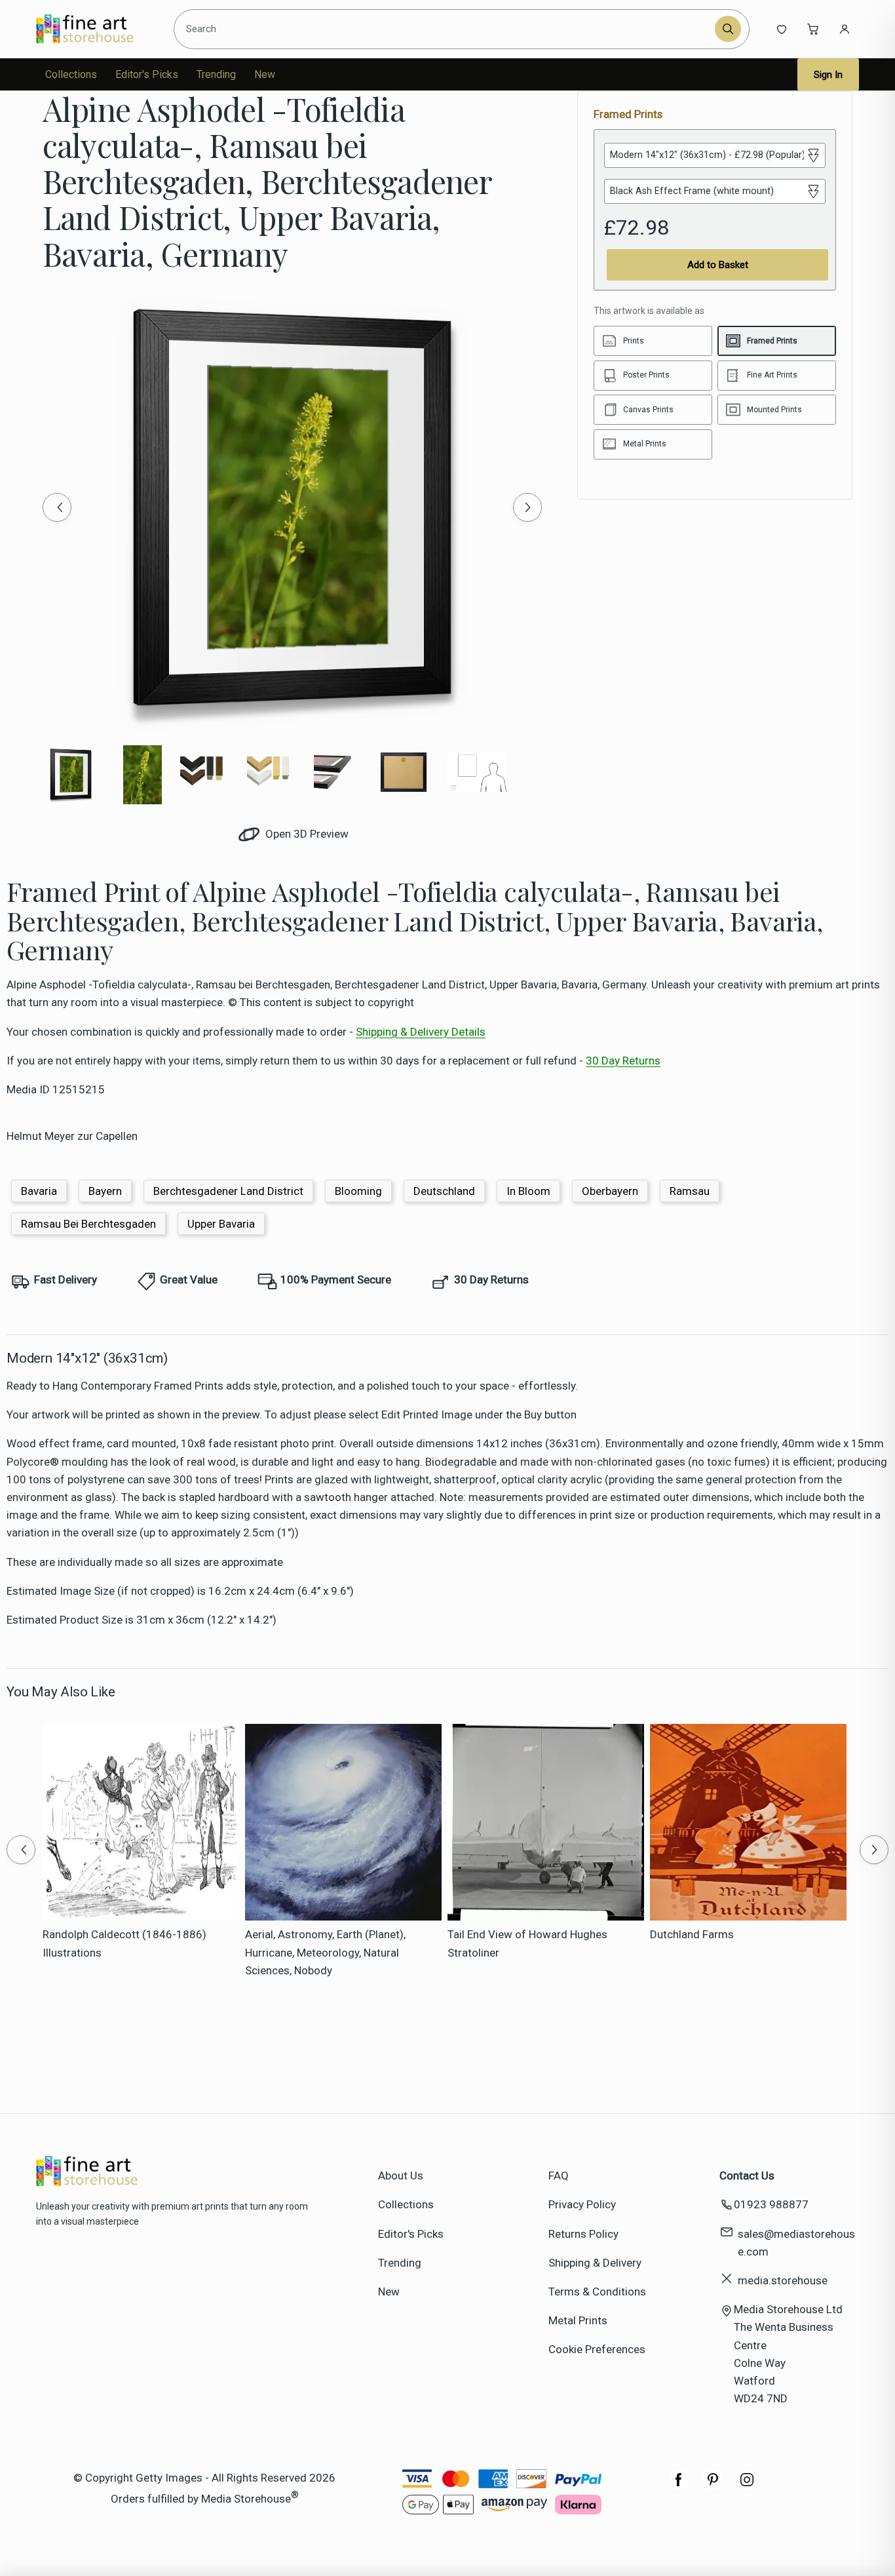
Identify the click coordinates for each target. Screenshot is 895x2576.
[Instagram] (747, 2486)
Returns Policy (583, 2234)
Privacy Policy (582, 2204)
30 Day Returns (623, 1061)
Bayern (105, 1191)
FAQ (559, 2176)
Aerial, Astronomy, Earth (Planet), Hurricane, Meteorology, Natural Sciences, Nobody (325, 1952)
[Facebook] (679, 2486)
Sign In (828, 75)
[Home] (96, 29)
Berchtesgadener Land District (228, 1191)
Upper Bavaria (221, 1224)
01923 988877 (771, 2204)
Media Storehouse (246, 2498)
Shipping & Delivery (595, 2263)
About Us (401, 2176)
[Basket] (813, 29)
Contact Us (747, 2176)
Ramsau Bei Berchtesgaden (88, 1224)
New (265, 74)
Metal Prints (578, 2320)
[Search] (728, 29)
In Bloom (528, 1191)
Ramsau (690, 1191)
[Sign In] (845, 29)
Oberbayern (610, 1191)
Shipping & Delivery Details (421, 1032)
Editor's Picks (147, 74)
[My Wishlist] (782, 29)
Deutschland (444, 1191)
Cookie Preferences (597, 2349)
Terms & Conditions (597, 2292)
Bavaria (39, 1191)
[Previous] (57, 507)
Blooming (358, 1191)
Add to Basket (718, 265)
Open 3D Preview (306, 834)
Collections (71, 74)
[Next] (527, 507)
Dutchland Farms (692, 1934)
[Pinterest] (713, 2486)
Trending (216, 74)
